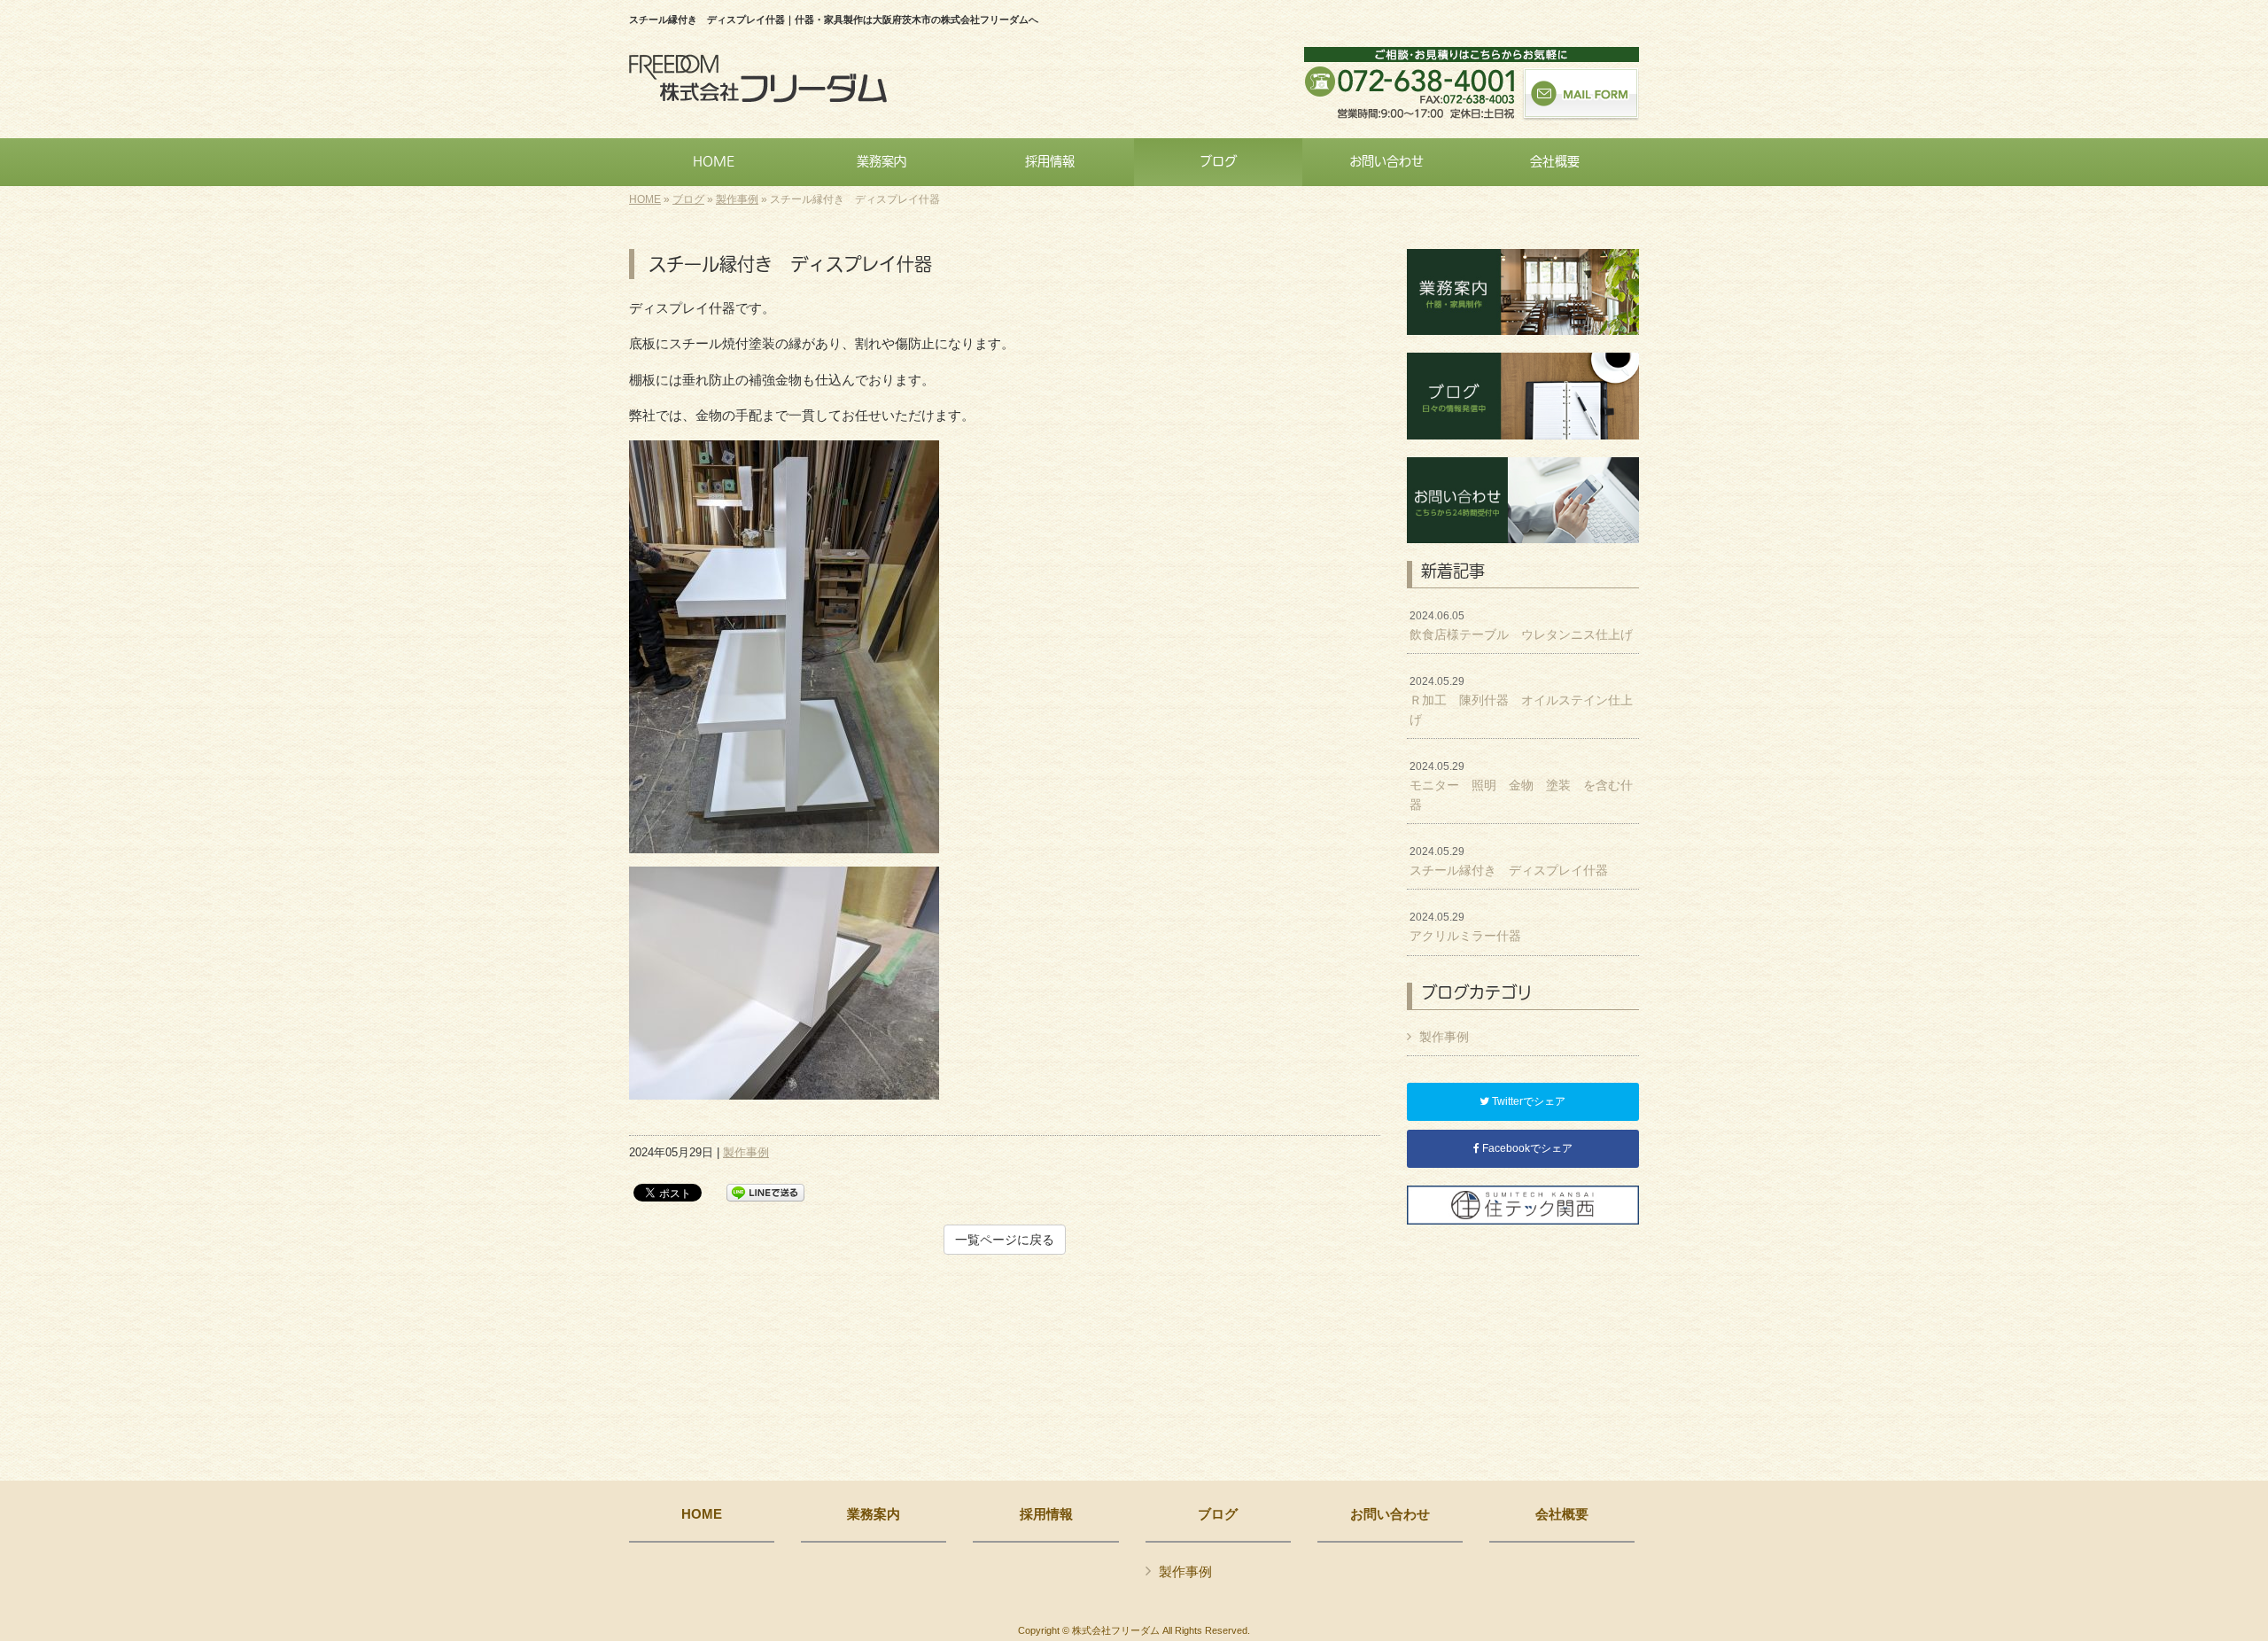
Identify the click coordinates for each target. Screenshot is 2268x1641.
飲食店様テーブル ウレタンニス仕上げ (1521, 626)
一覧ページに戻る (1005, 1240)
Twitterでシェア (1527, 1101)
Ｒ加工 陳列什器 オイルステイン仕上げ (1521, 700)
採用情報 (1046, 1514)
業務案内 (874, 1514)
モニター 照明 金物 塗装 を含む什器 (1521, 786)
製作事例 (737, 199)
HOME (645, 199)
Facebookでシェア (1526, 1148)
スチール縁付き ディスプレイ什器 (1509, 861)
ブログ (688, 199)
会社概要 (1562, 1514)
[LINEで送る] (765, 1191)
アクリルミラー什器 (1465, 927)
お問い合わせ (1390, 1514)
